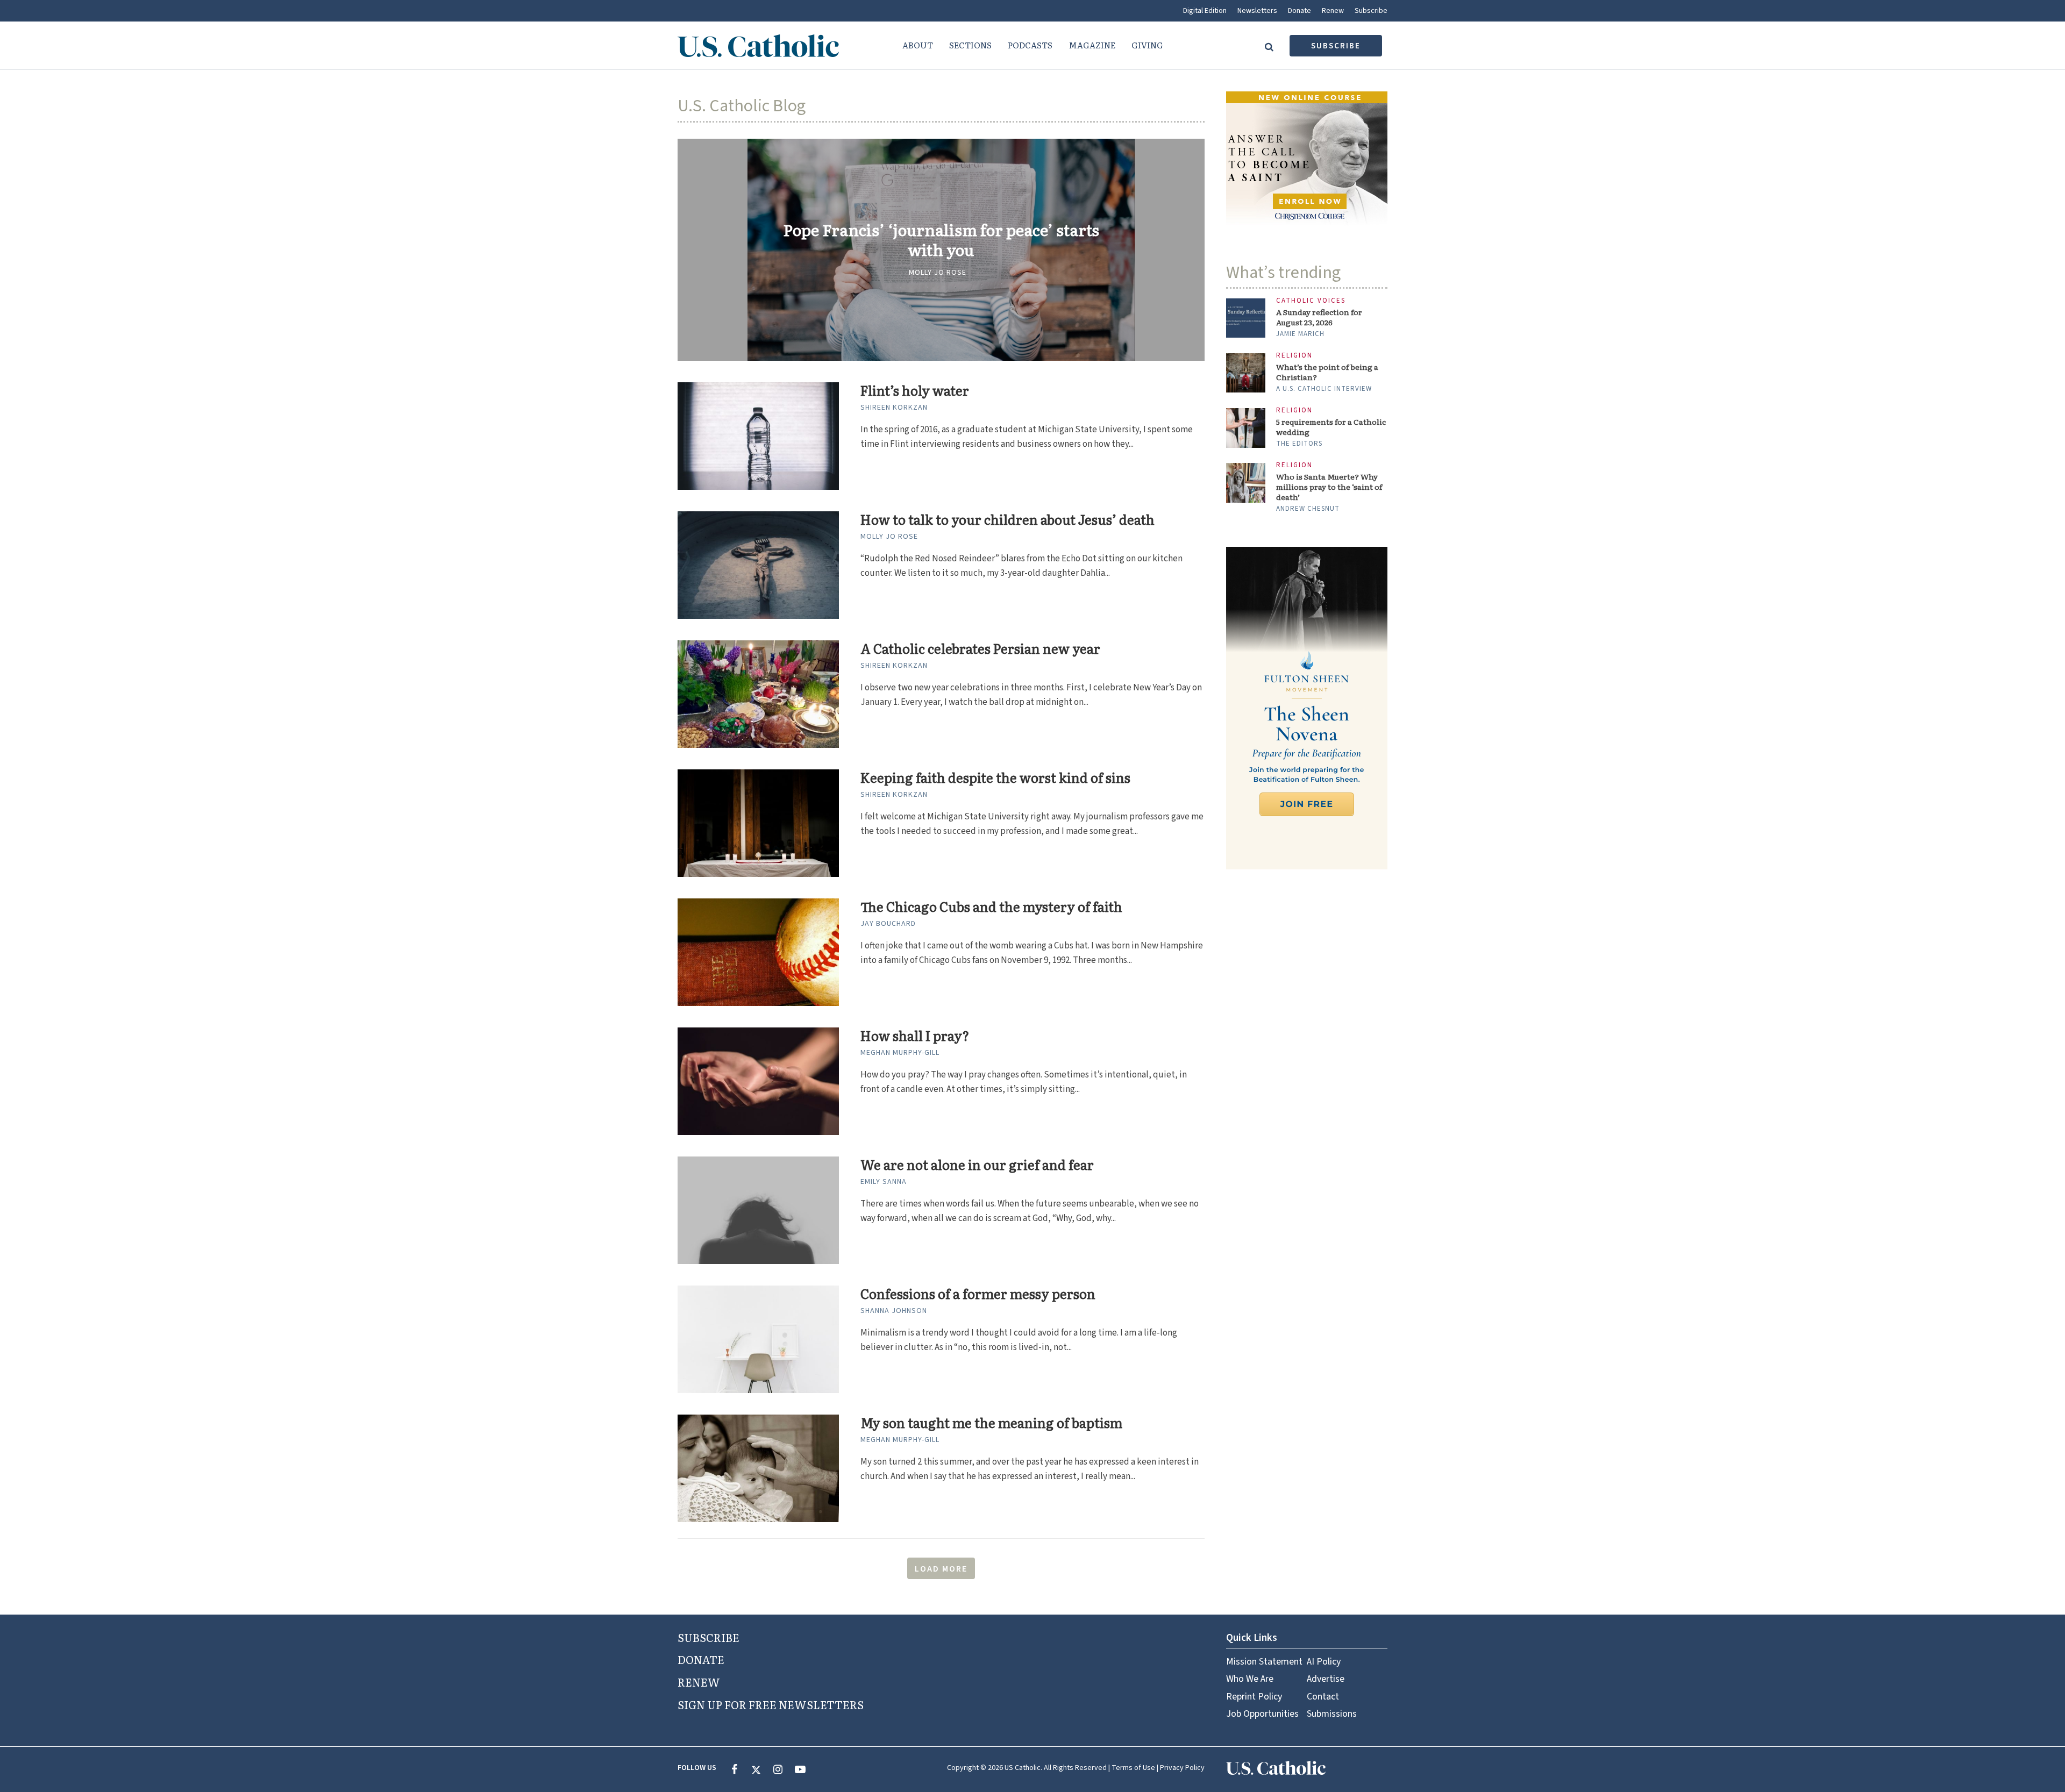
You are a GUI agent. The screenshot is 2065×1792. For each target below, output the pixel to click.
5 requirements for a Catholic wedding (1331, 427)
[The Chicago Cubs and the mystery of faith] (758, 952)
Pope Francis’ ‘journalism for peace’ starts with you (941, 240)
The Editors (1299, 444)
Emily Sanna (884, 1182)
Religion (1294, 356)
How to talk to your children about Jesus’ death (1007, 520)
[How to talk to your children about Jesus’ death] (758, 565)
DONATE (701, 1659)
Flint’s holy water (915, 391)
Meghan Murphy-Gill (900, 1053)
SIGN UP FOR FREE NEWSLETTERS (771, 1704)
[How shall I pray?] (758, 1081)
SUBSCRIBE (708, 1637)
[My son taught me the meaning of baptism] (758, 1468)
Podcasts (1030, 45)
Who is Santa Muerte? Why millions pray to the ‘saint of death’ (1329, 487)
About (918, 45)
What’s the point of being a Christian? (1327, 372)
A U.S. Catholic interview (1324, 389)
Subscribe (1371, 11)
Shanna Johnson (894, 1311)
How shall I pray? (915, 1036)
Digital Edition (1205, 11)
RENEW (699, 1682)
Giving (1147, 45)
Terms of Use (1133, 1768)
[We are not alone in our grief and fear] (758, 1210)
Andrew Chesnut (1308, 509)
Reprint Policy (1254, 1697)
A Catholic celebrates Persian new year (980, 649)
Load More (941, 1569)
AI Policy (1324, 1662)
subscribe (1336, 46)
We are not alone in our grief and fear (977, 1165)
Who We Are (1250, 1679)
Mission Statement (1264, 1662)
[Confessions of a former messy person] (758, 1339)
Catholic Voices (1311, 301)
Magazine (1092, 45)
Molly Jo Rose (938, 273)
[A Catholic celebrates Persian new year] (758, 694)
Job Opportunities (1262, 1714)
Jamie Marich (1300, 334)
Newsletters (1257, 11)
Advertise (1326, 1679)
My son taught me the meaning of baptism (991, 1423)
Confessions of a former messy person (978, 1294)
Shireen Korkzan (894, 408)
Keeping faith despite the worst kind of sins (995, 778)
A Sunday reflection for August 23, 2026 (1319, 317)
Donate (1299, 11)
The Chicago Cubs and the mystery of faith (991, 907)
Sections (970, 45)
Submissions (1332, 1714)
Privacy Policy (1182, 1768)
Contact (1323, 1697)
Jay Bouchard (888, 924)
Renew (1333, 11)
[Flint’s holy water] (758, 435)
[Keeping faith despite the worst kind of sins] (758, 823)
